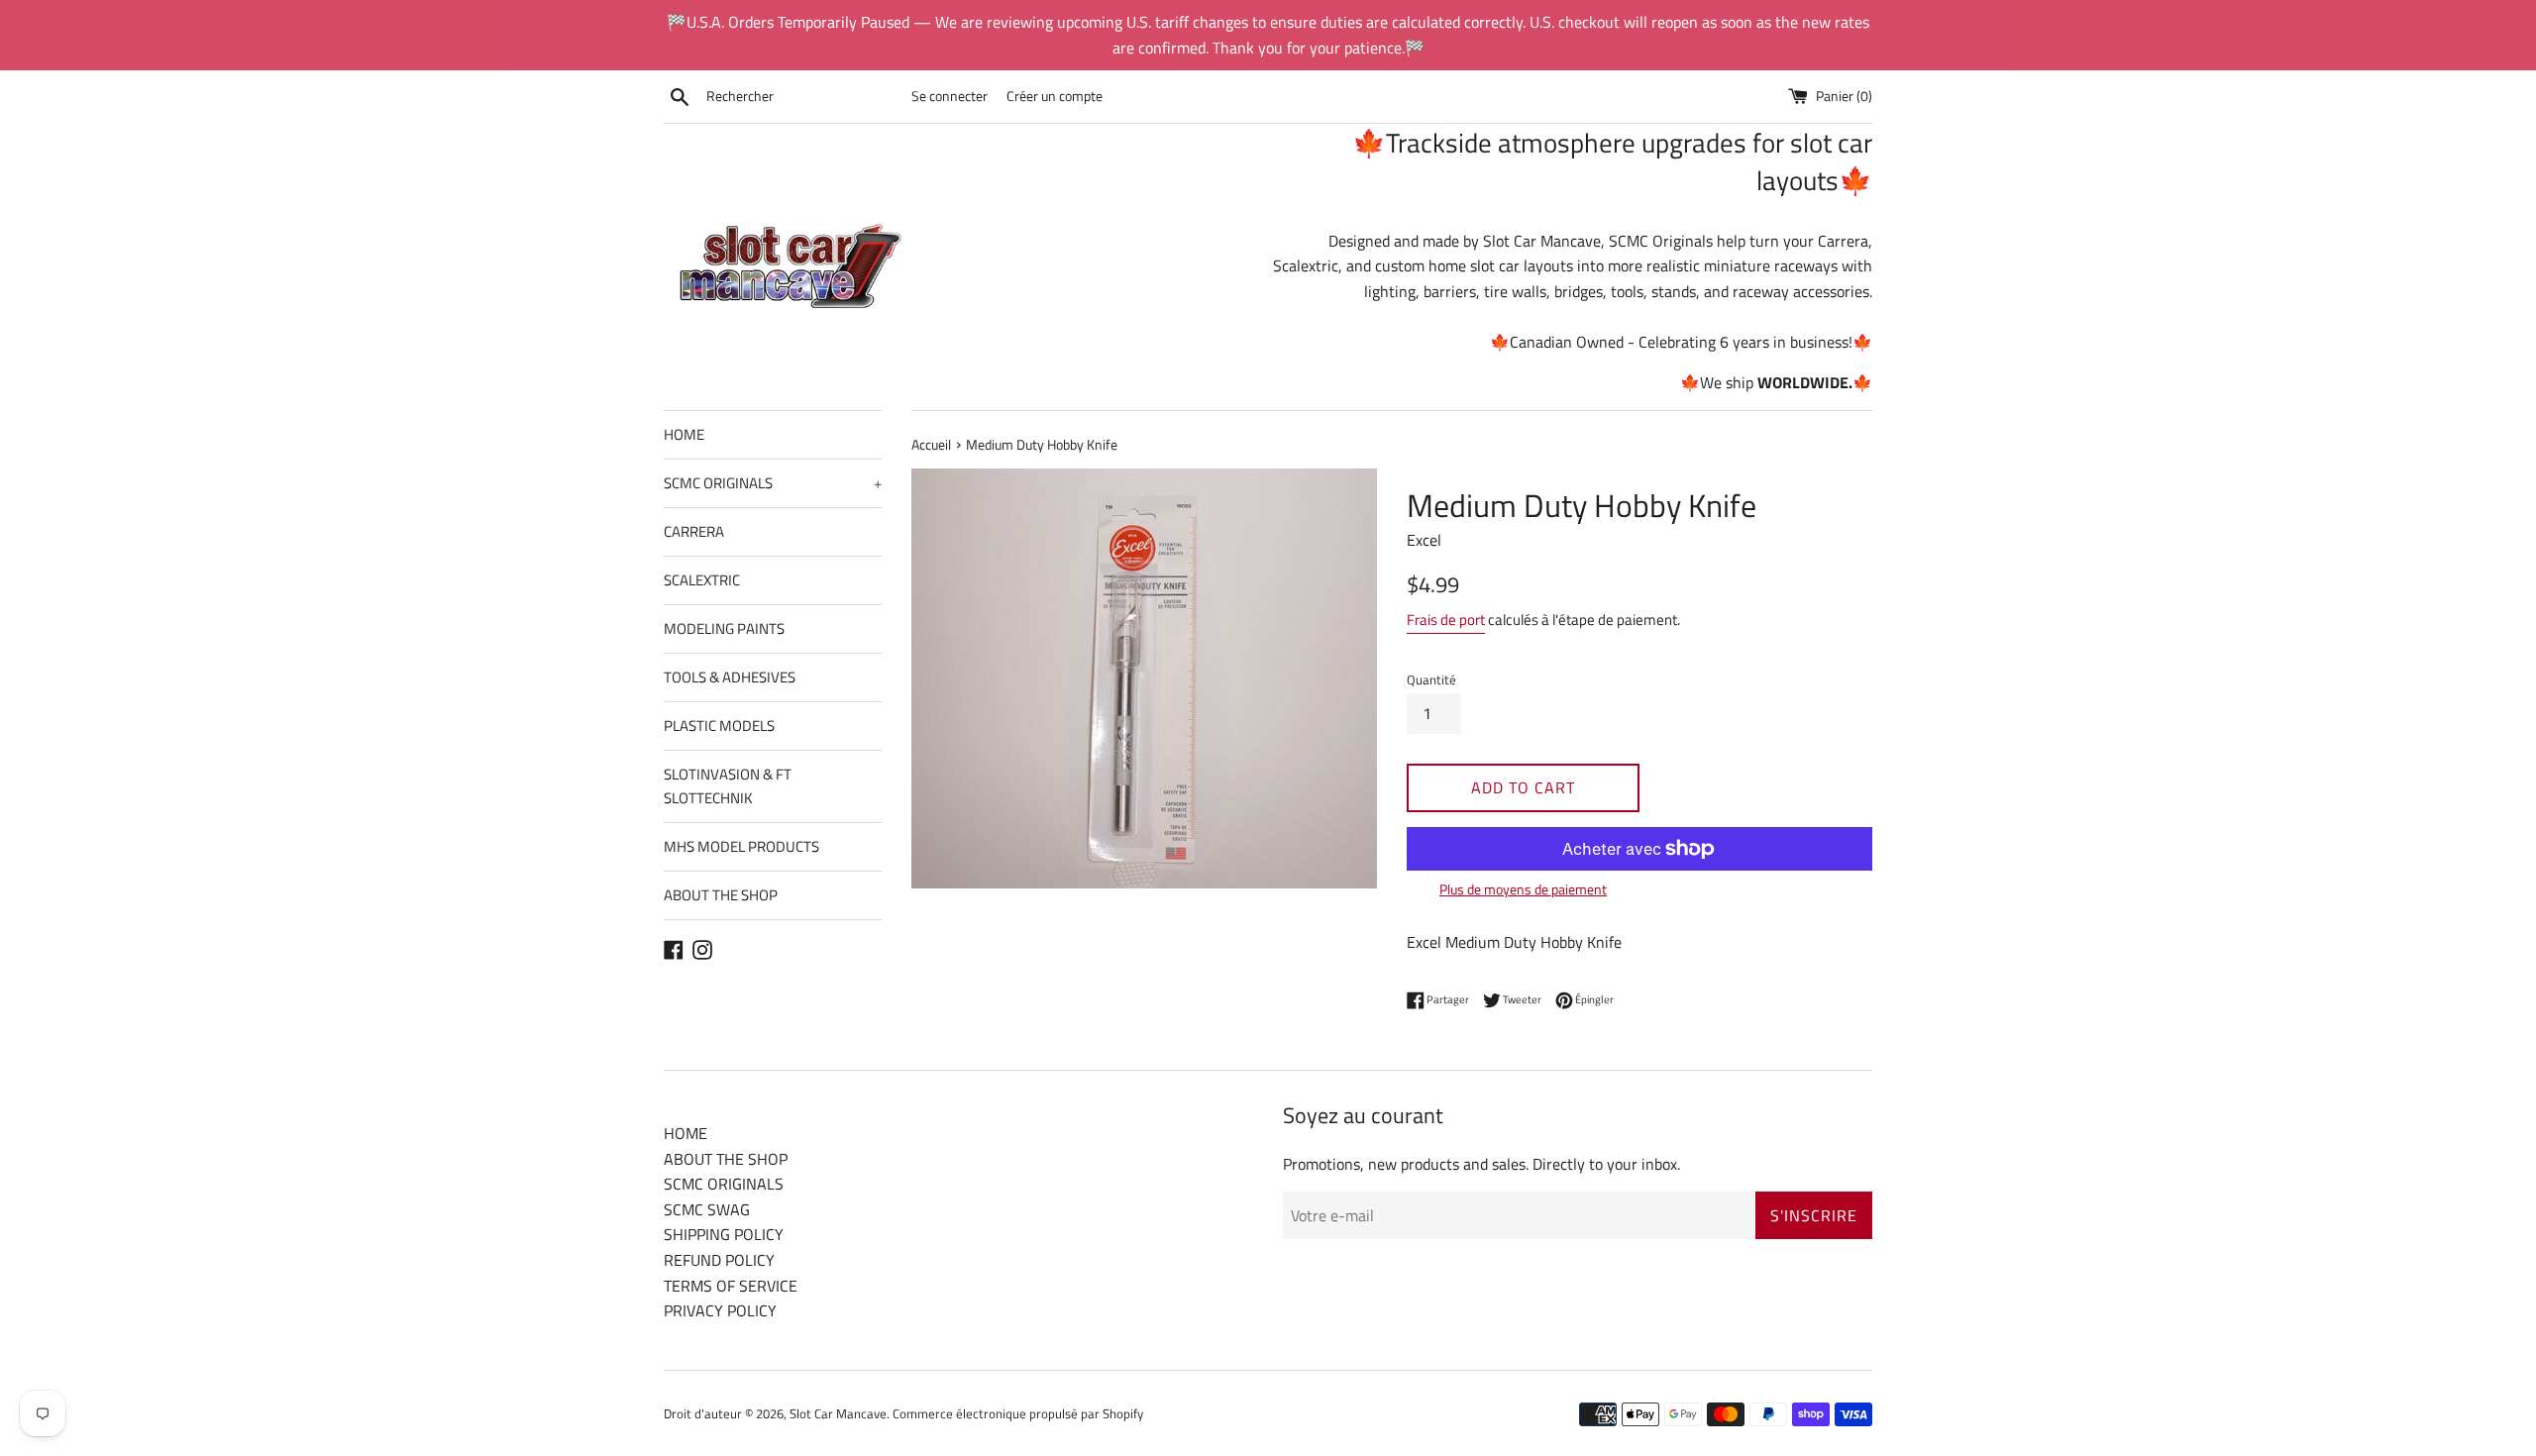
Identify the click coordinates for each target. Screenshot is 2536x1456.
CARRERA (694, 531)
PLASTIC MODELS (719, 726)
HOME (684, 434)
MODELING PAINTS (724, 628)
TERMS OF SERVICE (731, 1286)
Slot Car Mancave (838, 1413)
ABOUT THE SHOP (721, 895)
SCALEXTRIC (702, 580)
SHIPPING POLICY (724, 1234)
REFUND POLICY (719, 1260)
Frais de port (1446, 620)
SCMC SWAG (707, 1209)
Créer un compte (1055, 96)
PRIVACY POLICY (720, 1310)
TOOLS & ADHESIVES (730, 677)
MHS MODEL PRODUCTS (741, 846)
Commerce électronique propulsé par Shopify (1018, 1413)
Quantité (1431, 679)
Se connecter (950, 96)
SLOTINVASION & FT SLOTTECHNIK (728, 786)
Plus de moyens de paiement (1523, 889)
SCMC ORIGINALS (773, 483)
